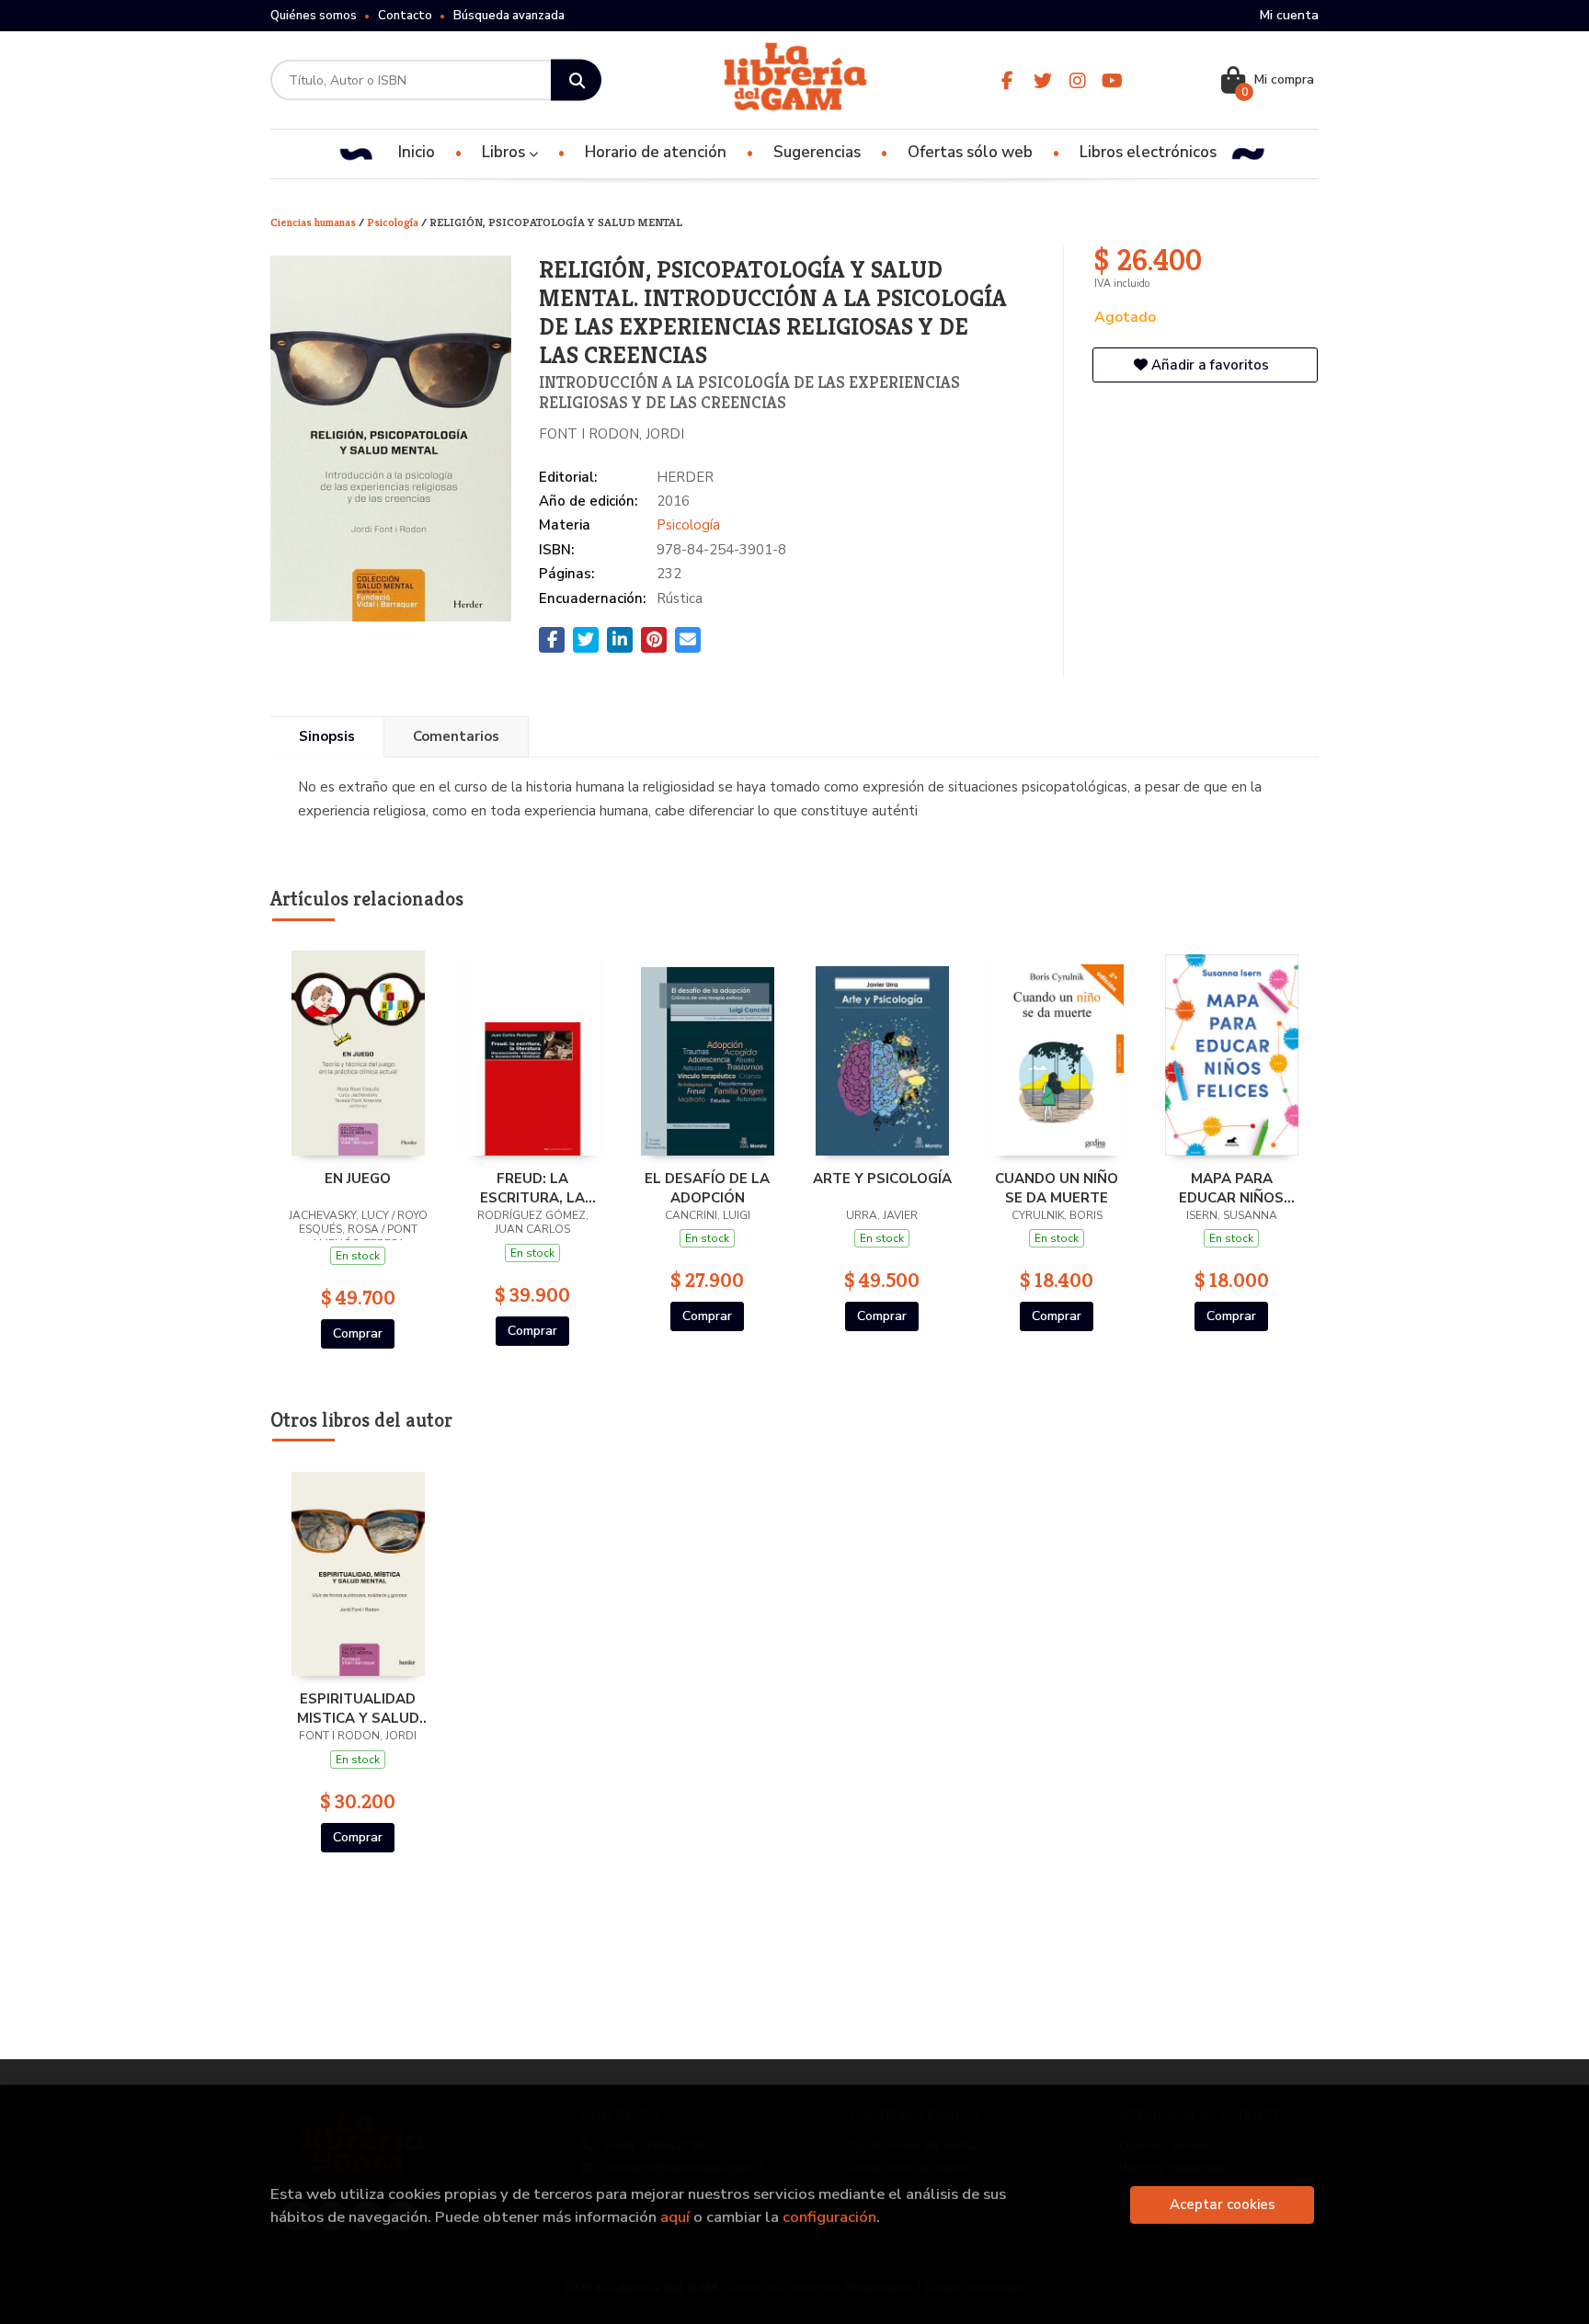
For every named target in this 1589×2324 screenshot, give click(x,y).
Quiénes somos (314, 16)
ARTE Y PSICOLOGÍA (882, 1179)
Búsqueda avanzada (509, 16)
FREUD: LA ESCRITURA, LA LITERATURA (532, 1188)
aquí (675, 2217)
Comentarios (456, 736)
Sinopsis (327, 736)
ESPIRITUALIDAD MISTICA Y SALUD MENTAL (358, 1708)
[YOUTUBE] (1112, 80)
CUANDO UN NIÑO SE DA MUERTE (1057, 1188)
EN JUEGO (358, 1179)
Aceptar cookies (1223, 2204)
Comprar (358, 1333)
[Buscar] (576, 80)
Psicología (394, 222)
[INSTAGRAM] (1077, 80)
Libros (505, 152)
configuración (829, 2217)
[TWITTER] (1042, 80)
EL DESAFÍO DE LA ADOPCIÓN (707, 1188)
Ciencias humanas (314, 222)
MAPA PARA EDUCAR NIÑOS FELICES (1231, 1188)
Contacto (405, 16)
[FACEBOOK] (1007, 80)
